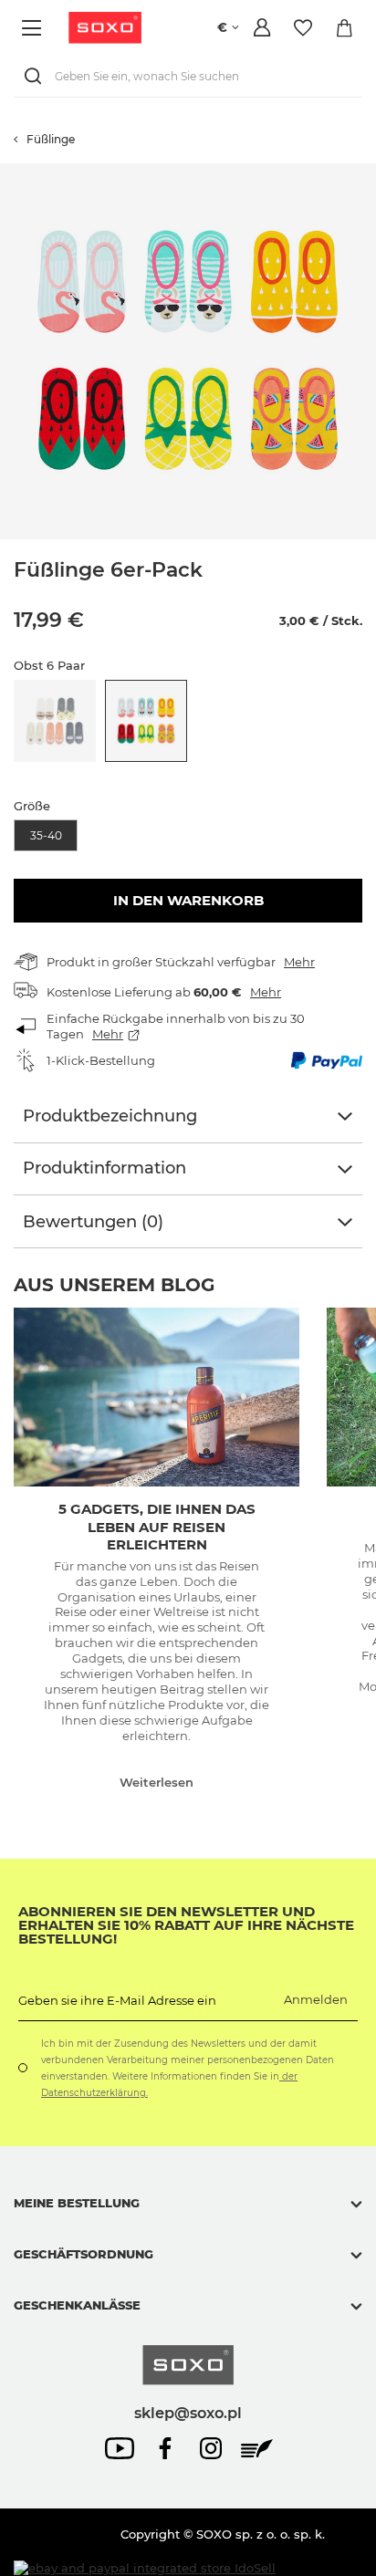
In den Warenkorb (188, 900)
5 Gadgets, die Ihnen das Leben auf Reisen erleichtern (157, 1527)
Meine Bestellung (77, 2203)
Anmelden (316, 1999)
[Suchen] (37, 76)
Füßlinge (51, 139)
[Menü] (34, 28)
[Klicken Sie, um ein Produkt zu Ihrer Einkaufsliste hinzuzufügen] (367, 172)
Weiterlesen (157, 1782)
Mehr (299, 962)
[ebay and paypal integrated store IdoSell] (145, 2568)
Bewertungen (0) (93, 1222)
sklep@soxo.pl (188, 2413)
